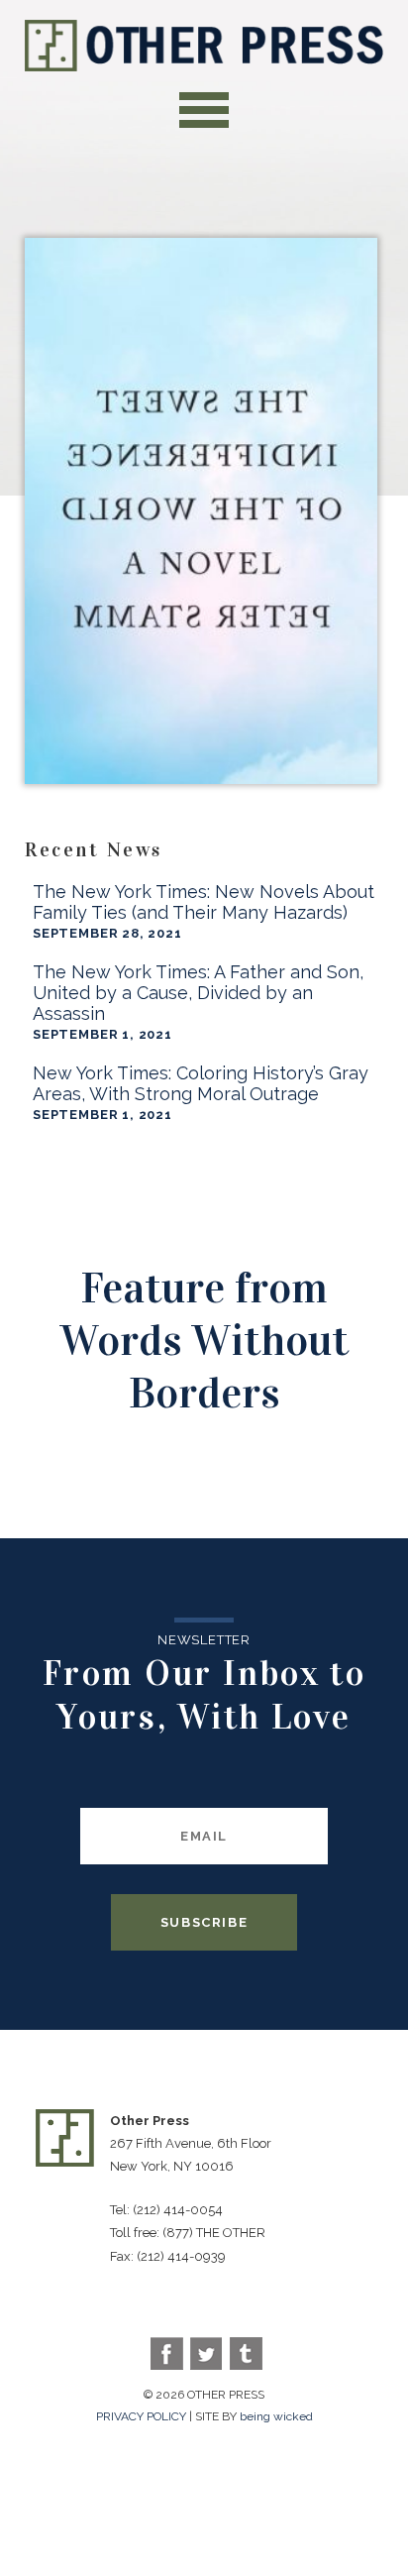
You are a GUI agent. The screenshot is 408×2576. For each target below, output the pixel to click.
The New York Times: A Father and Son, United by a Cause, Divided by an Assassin (198, 993)
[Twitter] (206, 2353)
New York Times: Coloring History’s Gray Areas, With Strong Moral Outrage (201, 1083)
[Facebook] (167, 2353)
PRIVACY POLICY (141, 2416)
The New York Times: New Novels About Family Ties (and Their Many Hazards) (204, 902)
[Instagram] (246, 2353)
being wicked (276, 2416)
